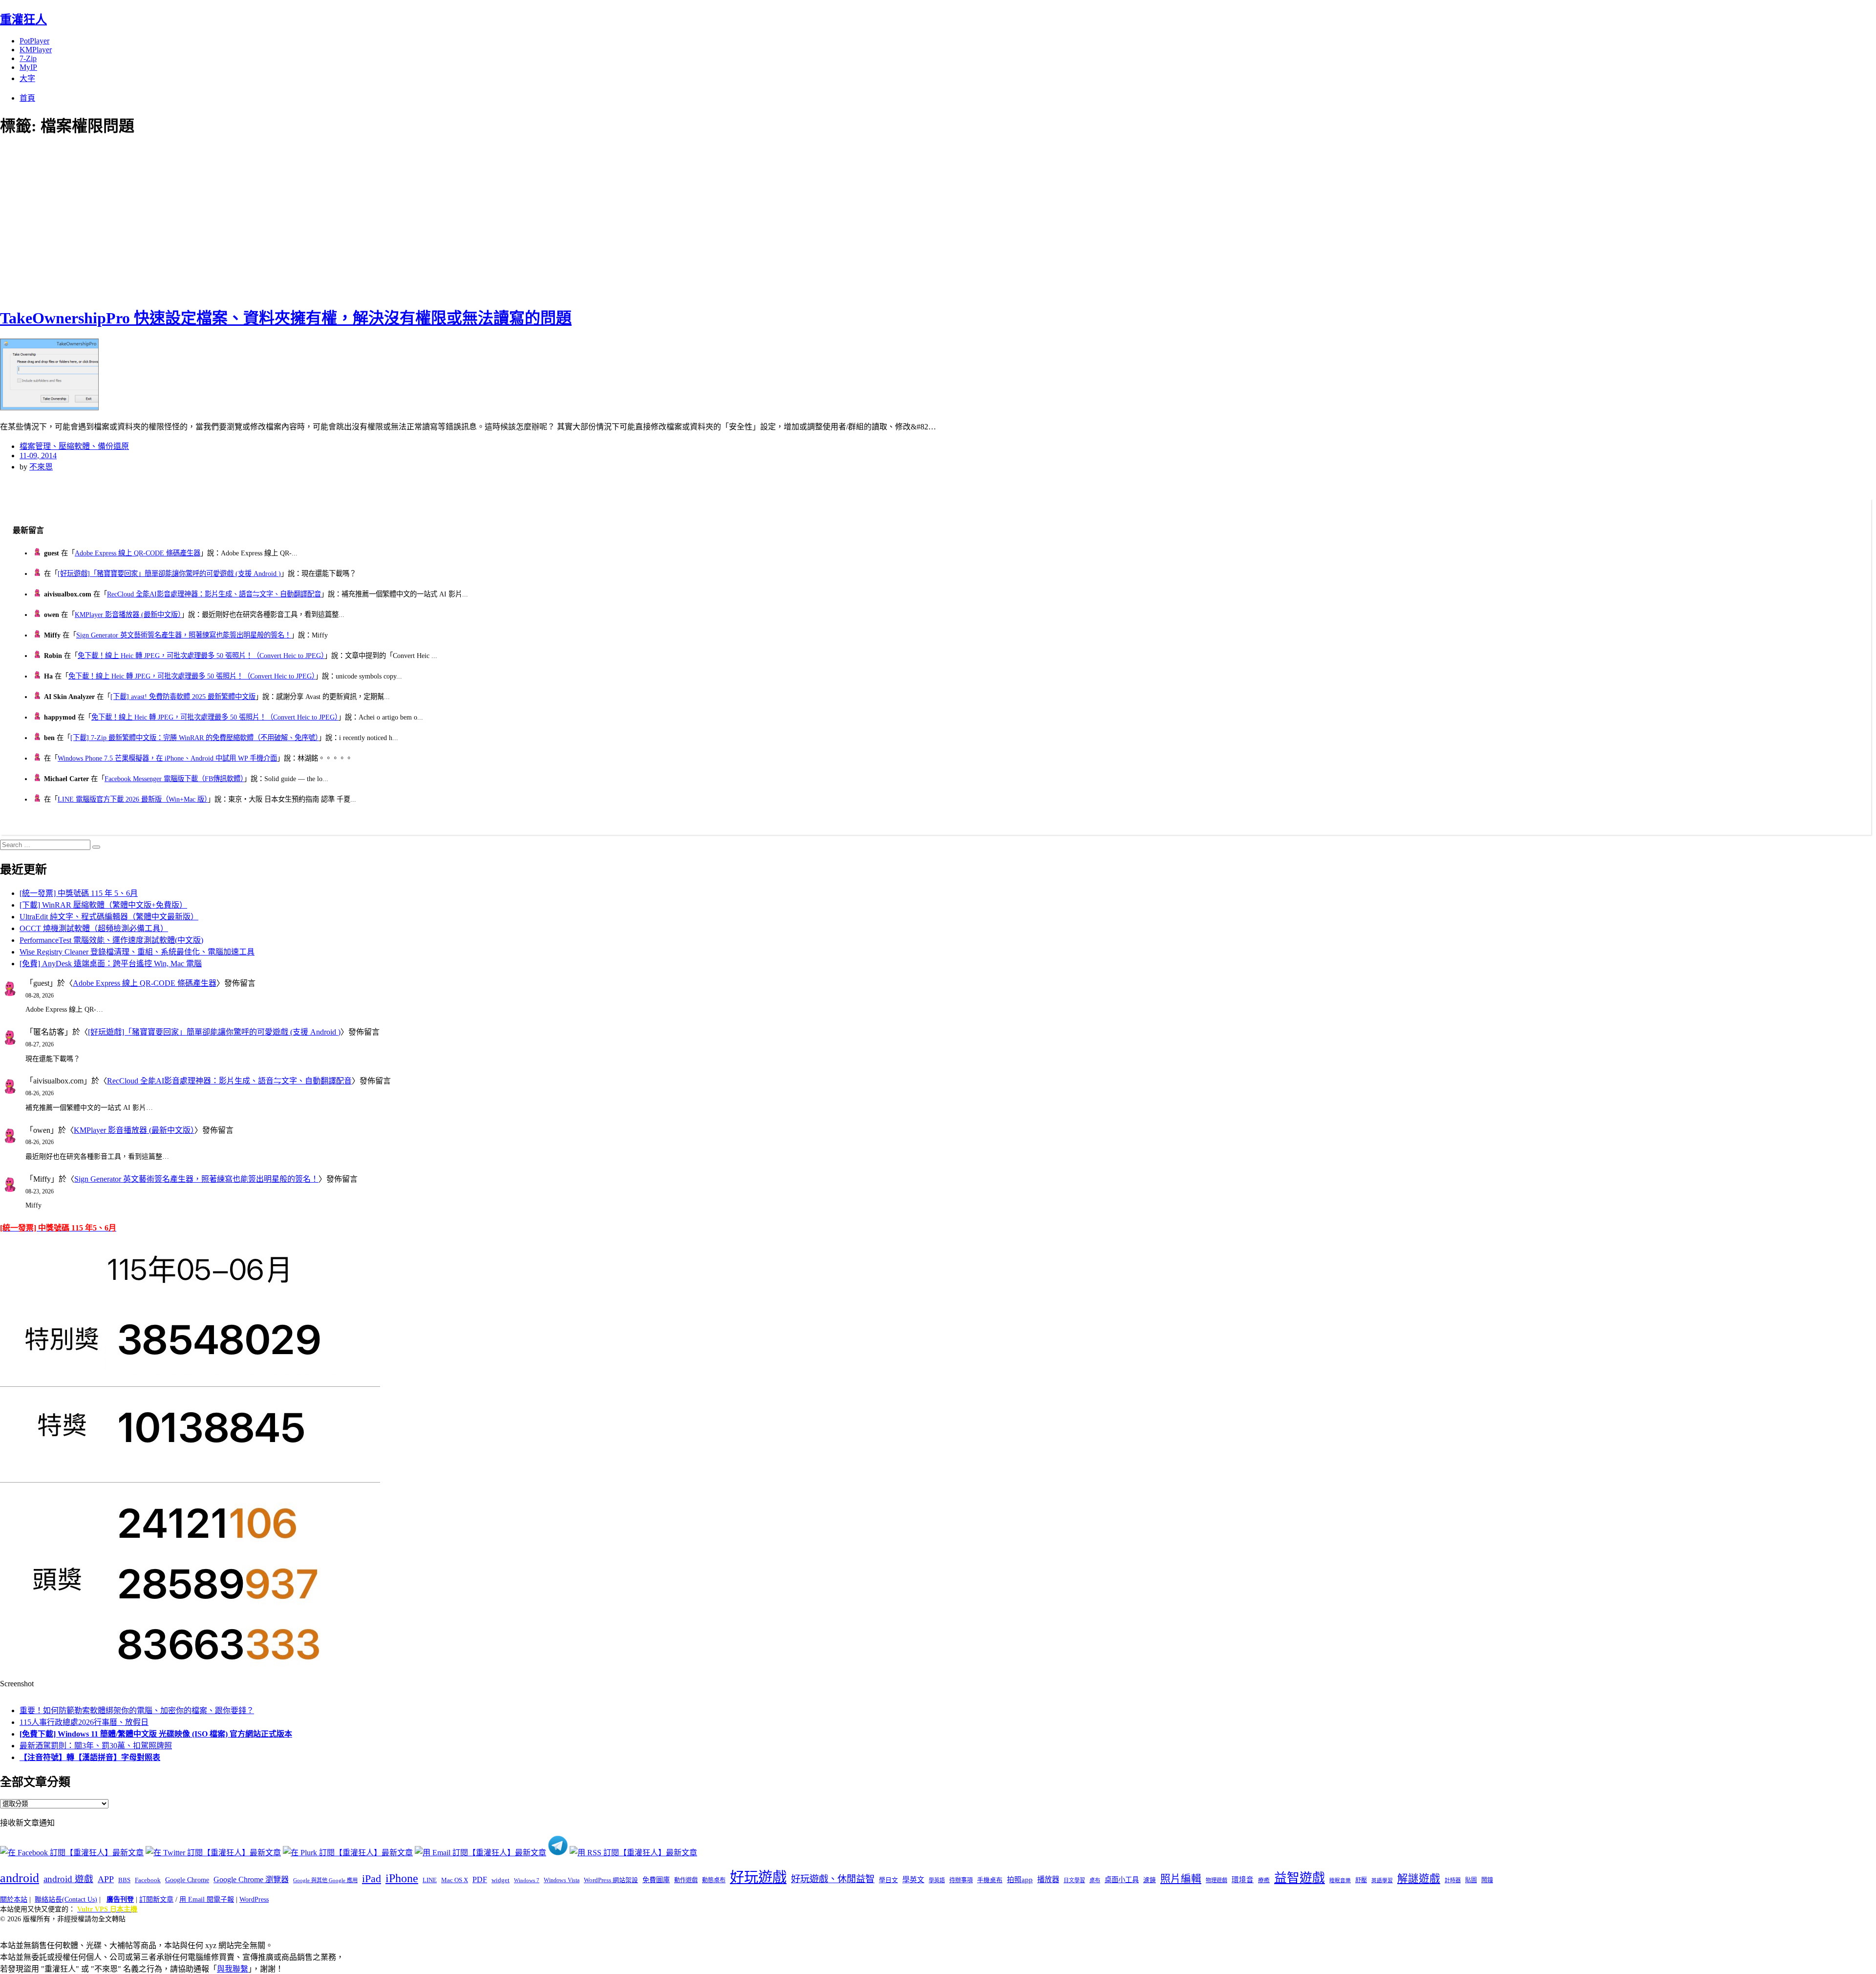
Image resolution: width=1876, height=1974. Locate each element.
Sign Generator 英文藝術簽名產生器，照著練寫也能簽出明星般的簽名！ (184, 635)
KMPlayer (36, 50)
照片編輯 (1181, 1879)
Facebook (148, 1880)
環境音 (1243, 1880)
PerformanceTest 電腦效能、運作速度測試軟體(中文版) (111, 940)
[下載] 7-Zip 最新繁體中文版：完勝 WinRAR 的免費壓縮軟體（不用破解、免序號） (194, 738)
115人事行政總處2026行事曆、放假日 (84, 1722)
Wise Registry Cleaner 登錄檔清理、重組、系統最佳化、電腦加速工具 (137, 952)
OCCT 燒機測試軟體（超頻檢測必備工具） (94, 928)
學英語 (937, 1880)
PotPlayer (34, 41)
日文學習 (1074, 1880)
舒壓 (1361, 1880)
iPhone (402, 1878)
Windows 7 (527, 1880)
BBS (124, 1880)
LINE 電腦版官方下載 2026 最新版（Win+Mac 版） (133, 799)
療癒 (1264, 1880)
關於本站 (14, 1900)
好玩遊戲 (758, 1877)
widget (501, 1880)
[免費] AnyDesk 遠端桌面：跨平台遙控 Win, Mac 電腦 (111, 964)
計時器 (1453, 1880)
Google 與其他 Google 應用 (325, 1880)
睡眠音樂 (1340, 1880)
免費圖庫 (656, 1880)
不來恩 (41, 467)
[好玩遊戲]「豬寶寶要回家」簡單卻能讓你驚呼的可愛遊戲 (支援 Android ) (169, 573)
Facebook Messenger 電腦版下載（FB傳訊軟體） (174, 779)
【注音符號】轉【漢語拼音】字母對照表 (90, 1757)
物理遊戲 (1216, 1880)
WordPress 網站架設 (611, 1880)
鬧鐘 (1487, 1880)
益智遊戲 (1300, 1878)
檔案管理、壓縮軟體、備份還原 (74, 446)
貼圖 (1471, 1880)
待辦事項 (961, 1880)
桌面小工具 (1122, 1880)
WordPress (254, 1900)
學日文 (888, 1880)
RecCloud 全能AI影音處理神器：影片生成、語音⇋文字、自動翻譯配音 (214, 594)
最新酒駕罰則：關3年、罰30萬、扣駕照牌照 (96, 1746)
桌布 (1095, 1880)
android (20, 1878)
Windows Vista (562, 1880)
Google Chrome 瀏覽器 (251, 1879)
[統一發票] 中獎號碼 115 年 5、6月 (79, 893)
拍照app (1020, 1880)
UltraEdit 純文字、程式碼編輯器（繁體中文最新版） (109, 917)
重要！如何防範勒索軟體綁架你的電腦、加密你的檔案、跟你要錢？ (137, 1710)
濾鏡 (1150, 1880)
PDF (480, 1879)
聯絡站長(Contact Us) (66, 1900)
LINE (430, 1880)
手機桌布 (990, 1880)
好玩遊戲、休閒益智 (833, 1879)
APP (106, 1879)
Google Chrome (187, 1880)
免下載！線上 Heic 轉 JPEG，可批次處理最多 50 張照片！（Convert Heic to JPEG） (201, 656)
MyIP (28, 67)
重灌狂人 (23, 20)
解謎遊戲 (1419, 1879)
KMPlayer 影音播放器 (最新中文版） (128, 615)
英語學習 (1382, 1880)
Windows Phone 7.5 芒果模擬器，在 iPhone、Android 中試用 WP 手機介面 (167, 758)
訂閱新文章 (156, 1900)
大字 (27, 78)
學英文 (913, 1880)
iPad (372, 1879)
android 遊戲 (68, 1879)
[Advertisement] (176, 220)
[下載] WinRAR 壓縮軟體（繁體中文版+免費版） (103, 905)
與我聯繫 (233, 1969)
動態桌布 (714, 1880)
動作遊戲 (686, 1880)
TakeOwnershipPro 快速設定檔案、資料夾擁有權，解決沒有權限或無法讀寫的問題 (286, 318)
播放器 (1048, 1879)
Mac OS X (455, 1880)
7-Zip (28, 58)
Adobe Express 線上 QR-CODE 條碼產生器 (138, 553)
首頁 (27, 98)
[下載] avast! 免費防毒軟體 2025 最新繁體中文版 (183, 697)
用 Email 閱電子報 (207, 1900)
